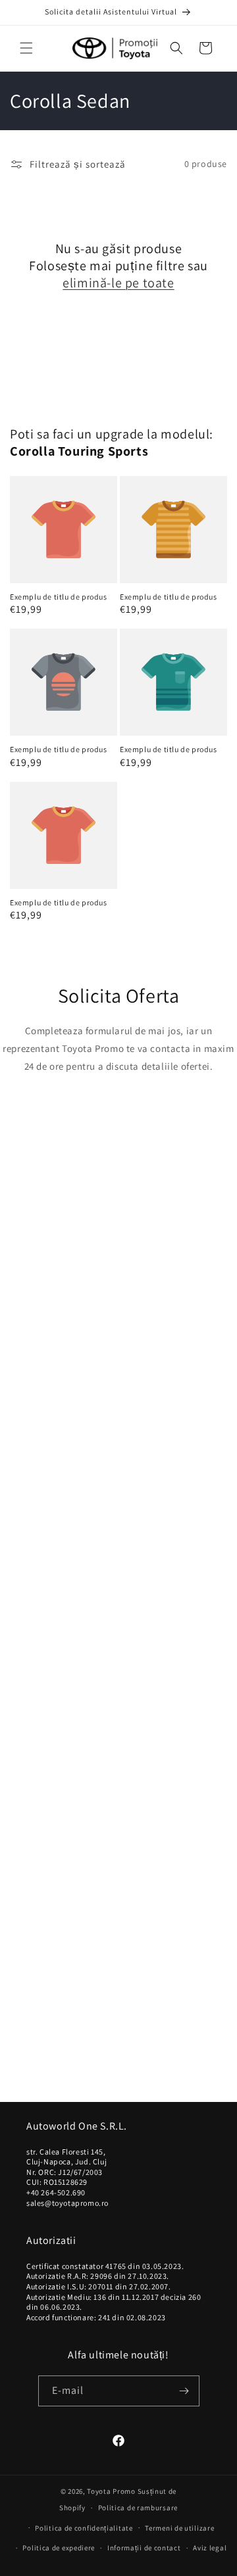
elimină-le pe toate (118, 283)
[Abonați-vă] (184, 2391)
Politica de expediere (59, 2548)
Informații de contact (144, 2548)
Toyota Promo (111, 2491)
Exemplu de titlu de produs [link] (59, 597)
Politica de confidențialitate (84, 2528)
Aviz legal (210, 2548)
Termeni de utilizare (179, 2528)
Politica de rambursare (138, 2508)
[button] (26, 48)
